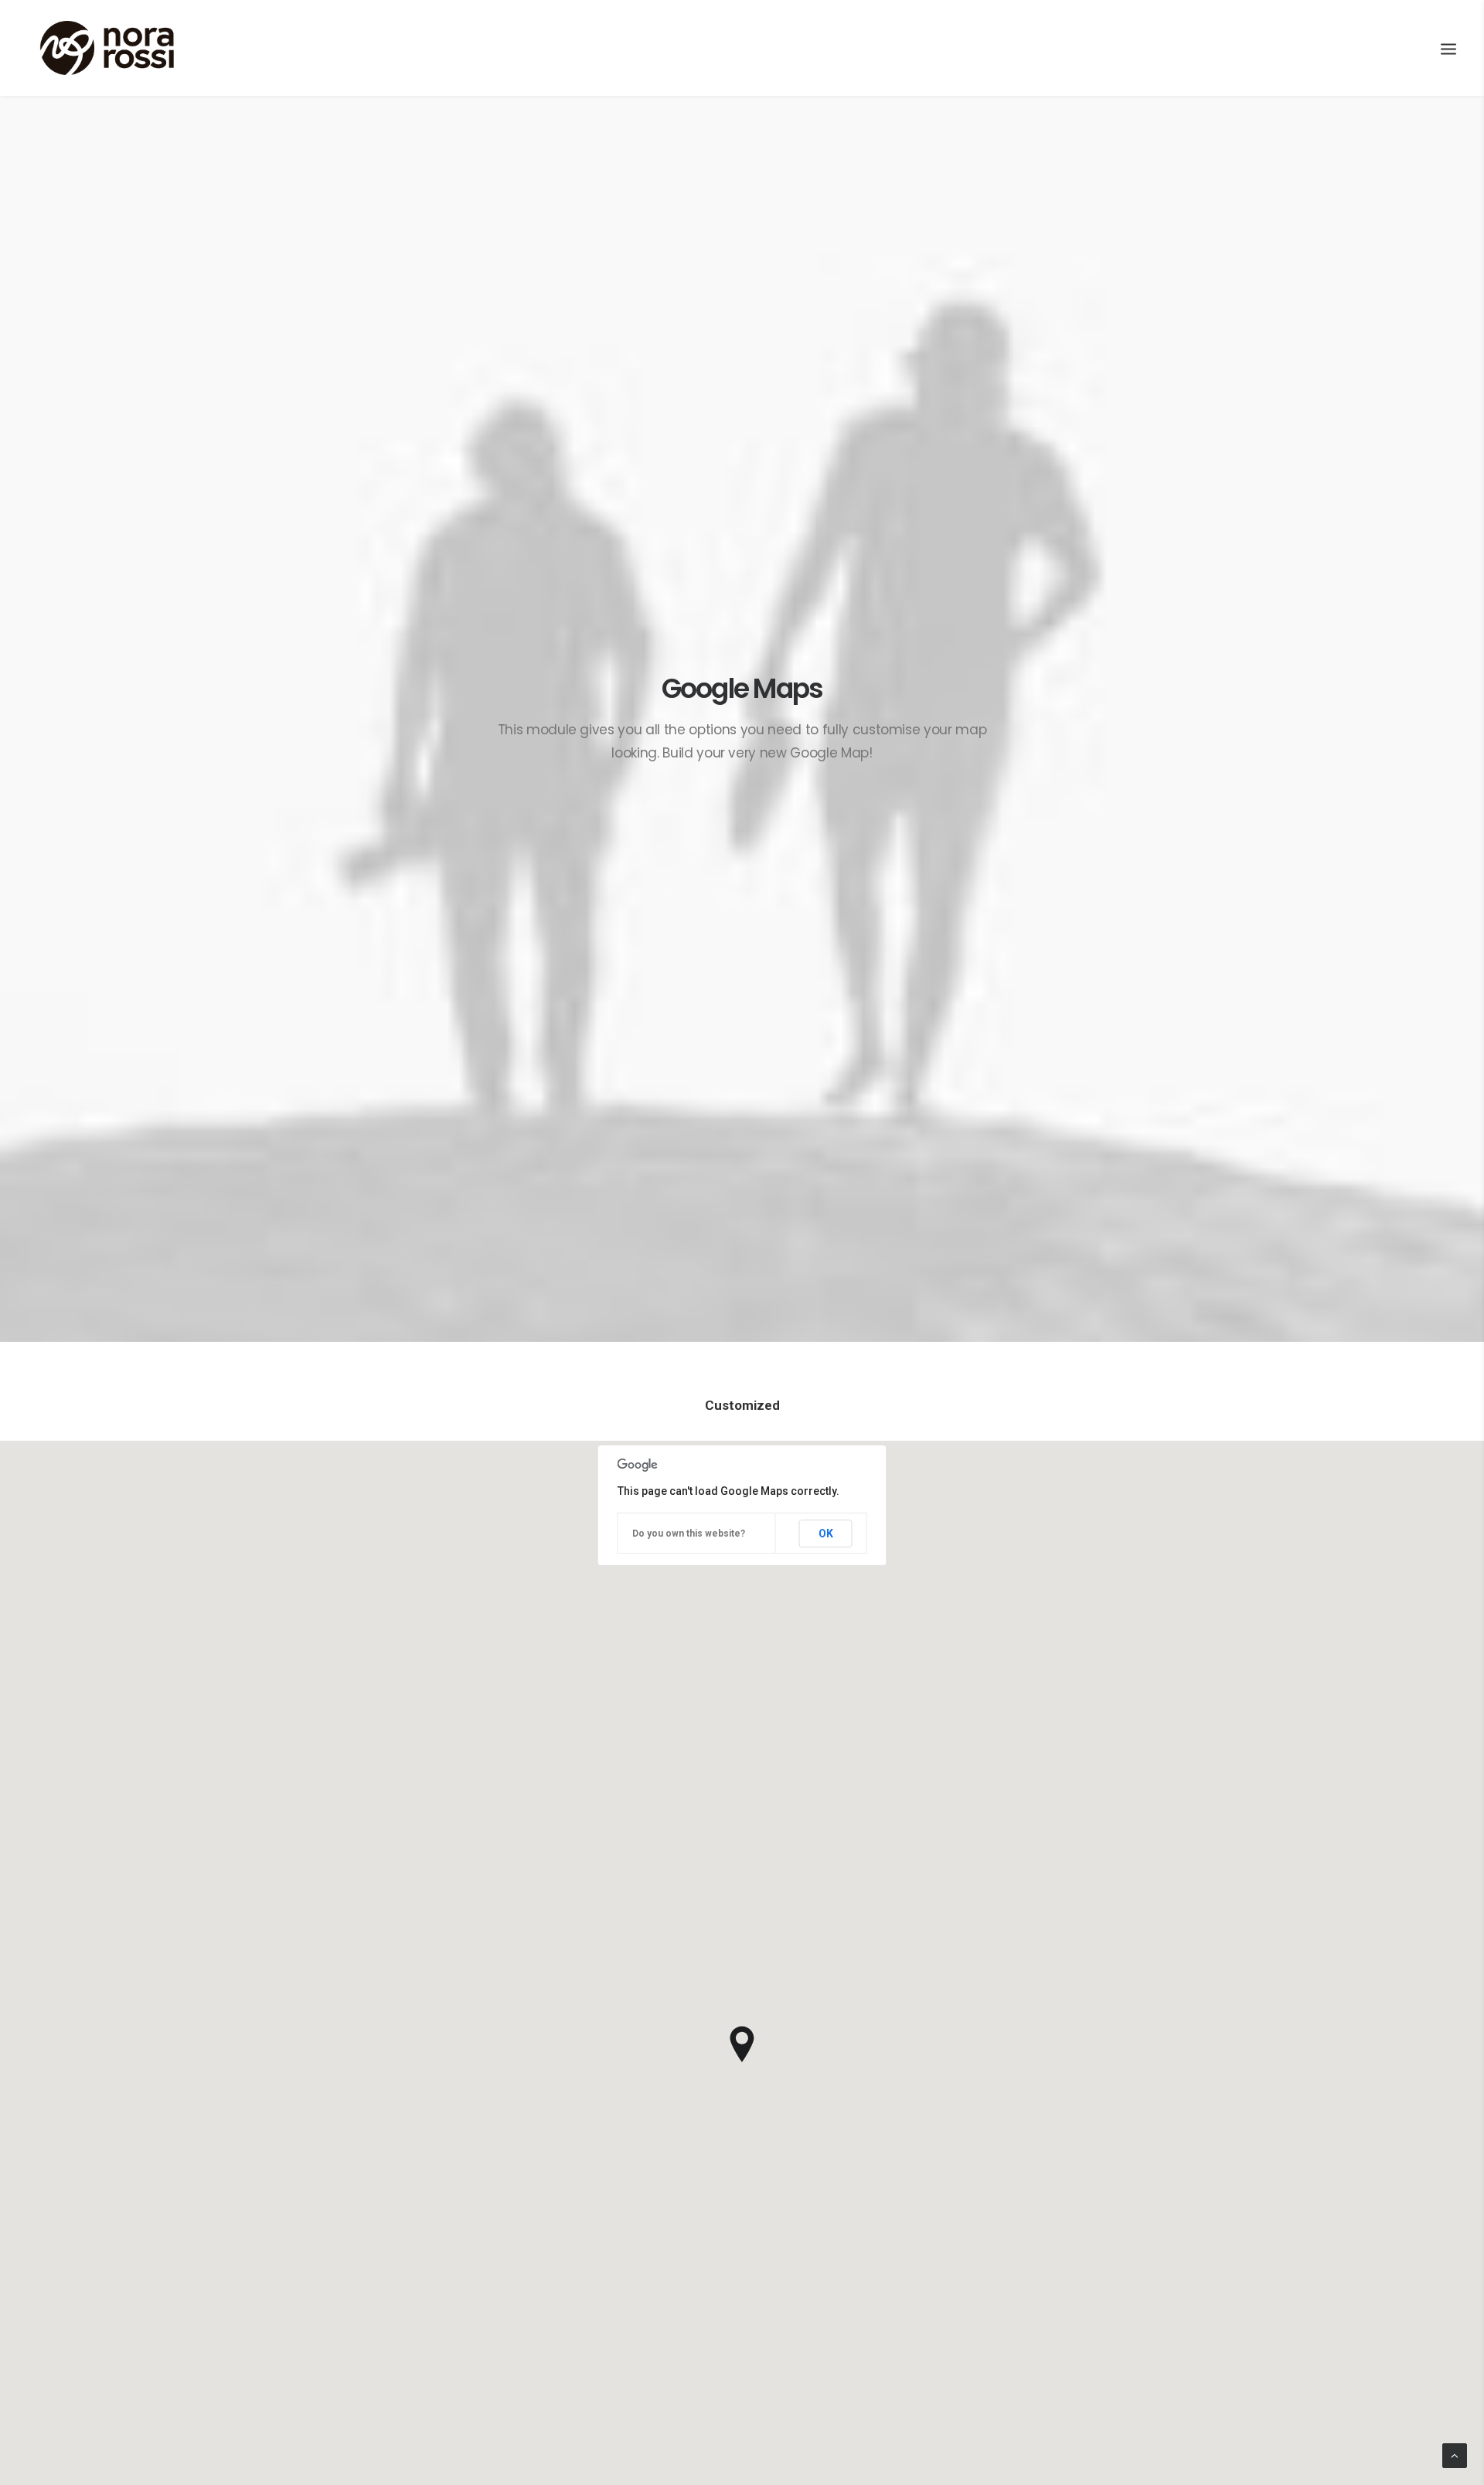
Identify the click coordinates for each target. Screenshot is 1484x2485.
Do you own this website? (689, 1534)
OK (826, 1534)
